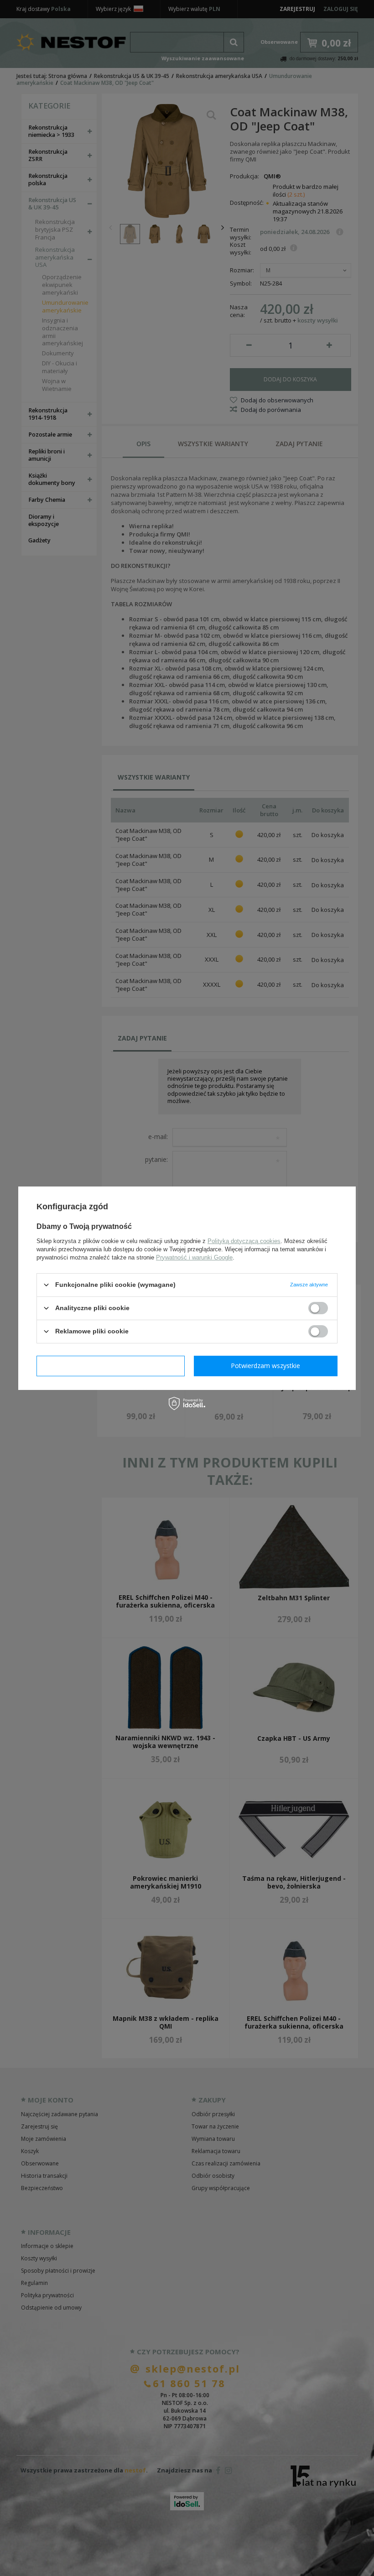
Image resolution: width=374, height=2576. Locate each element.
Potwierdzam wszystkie (265, 1366)
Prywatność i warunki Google (194, 1257)
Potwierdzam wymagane (111, 1366)
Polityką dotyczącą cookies (244, 1241)
